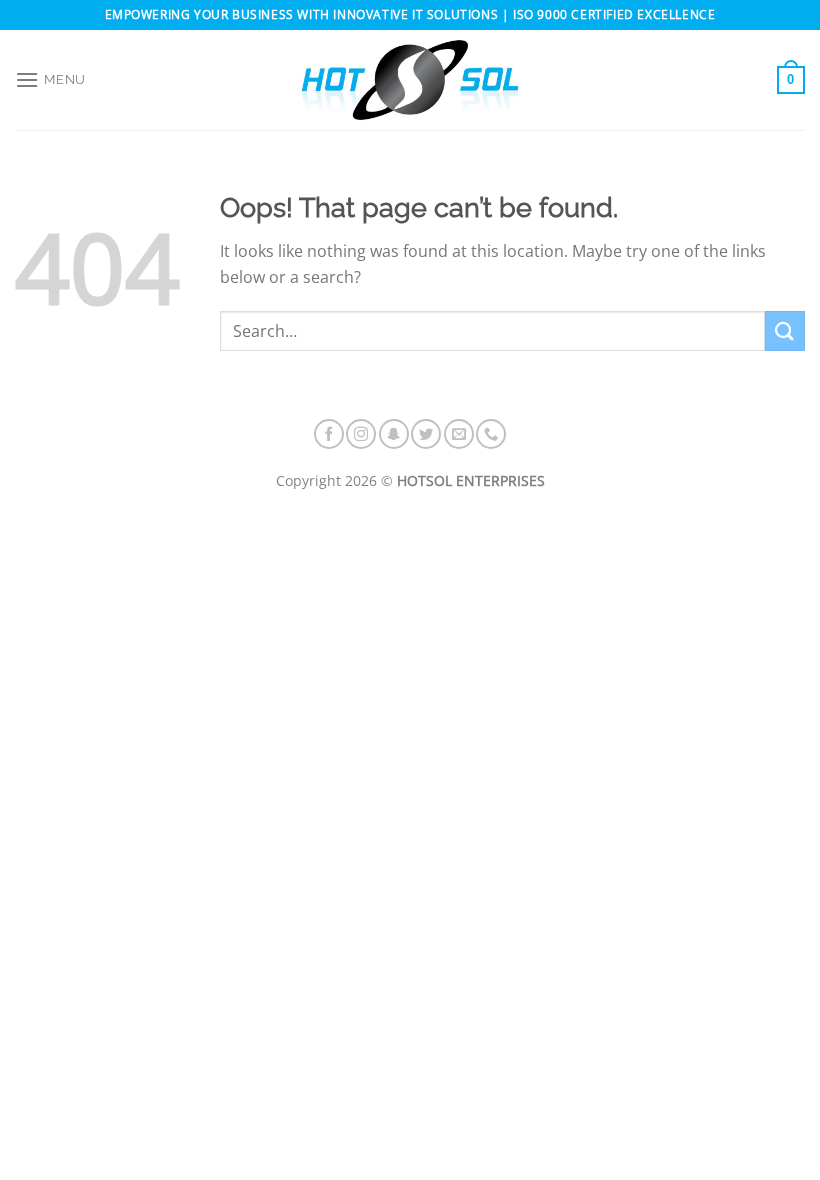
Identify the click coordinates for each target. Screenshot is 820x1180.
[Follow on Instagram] (361, 434)
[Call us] (491, 434)
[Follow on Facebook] (329, 434)
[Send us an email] (459, 434)
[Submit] (785, 330)
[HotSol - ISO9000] (410, 80)
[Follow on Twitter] (426, 434)
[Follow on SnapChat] (394, 434)
